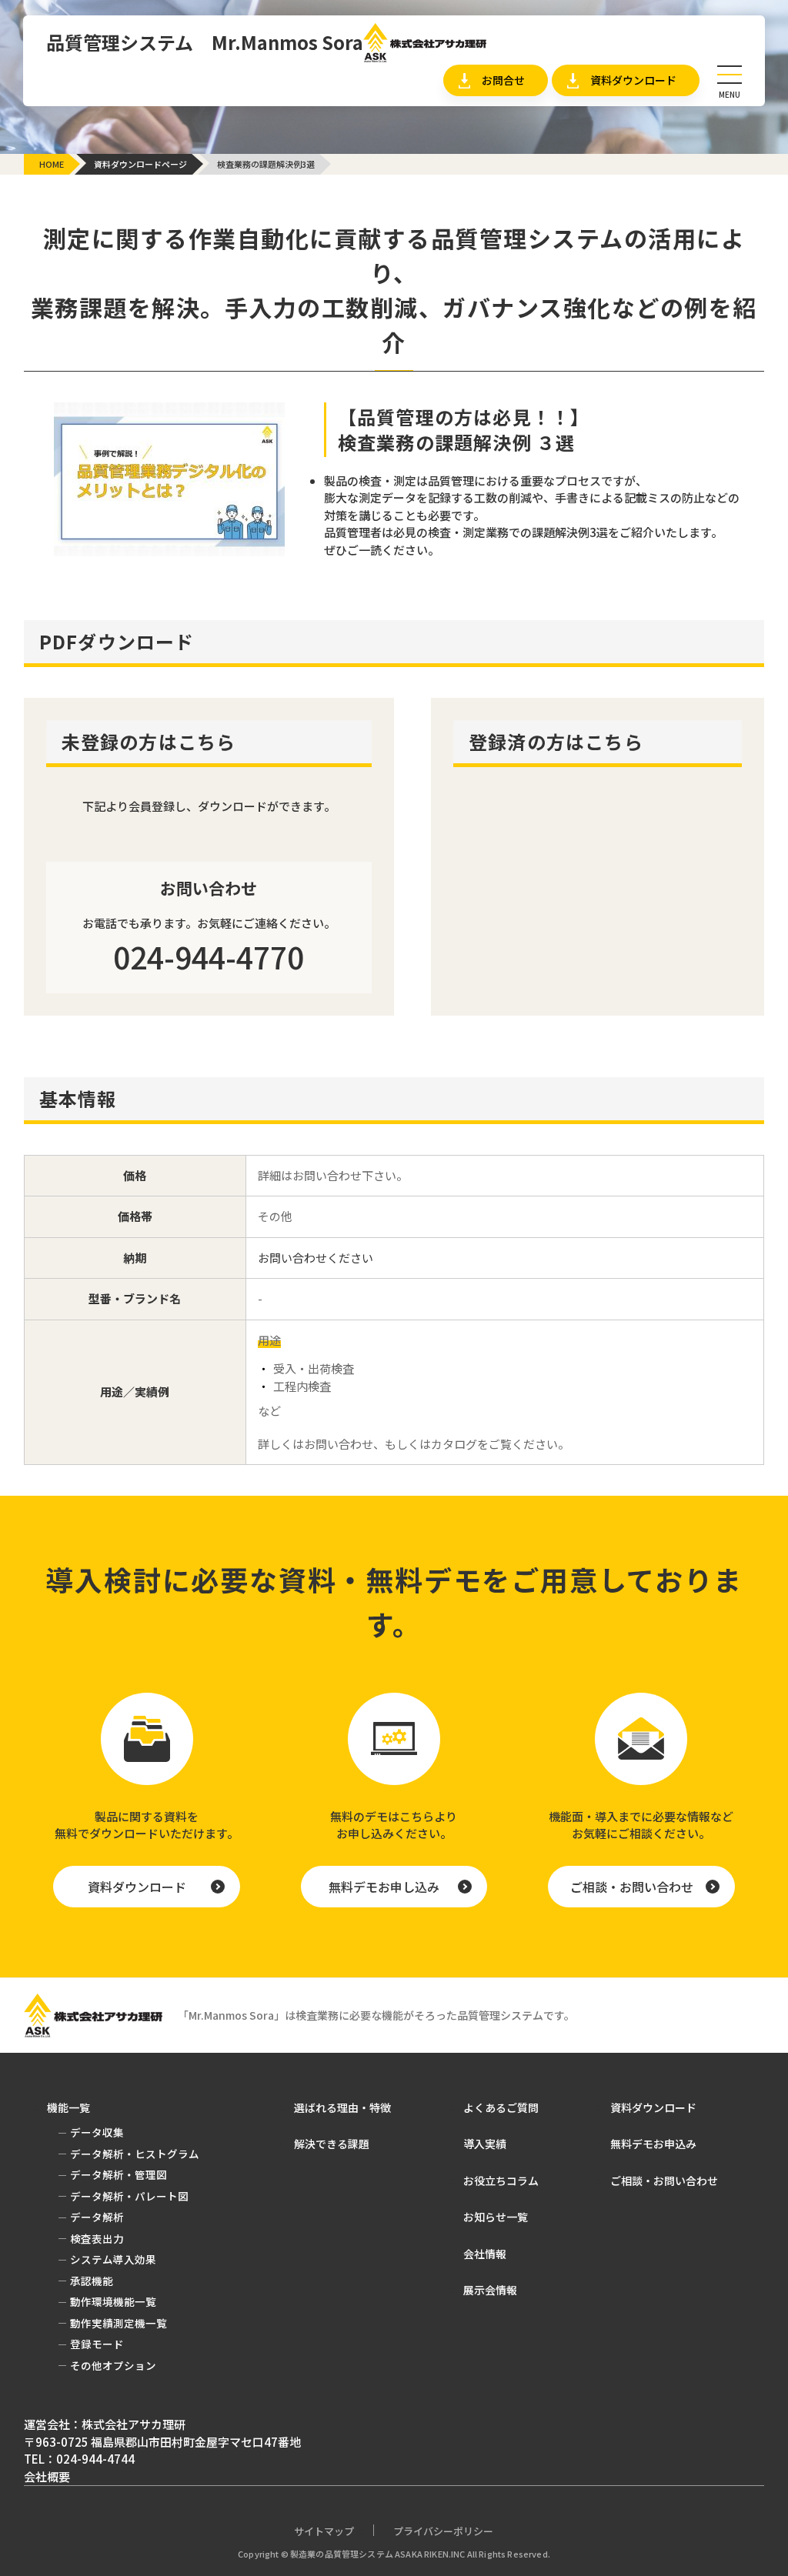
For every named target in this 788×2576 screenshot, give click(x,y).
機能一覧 (244, 179)
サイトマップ (324, 2531)
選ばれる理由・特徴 (342, 2107)
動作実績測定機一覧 (119, 2323)
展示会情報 (490, 2290)
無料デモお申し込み (384, 1887)
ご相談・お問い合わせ (632, 1887)
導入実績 (485, 2144)
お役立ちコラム (501, 2181)
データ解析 (97, 2217)
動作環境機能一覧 (113, 2301)
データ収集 (258, 214)
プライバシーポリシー (443, 2531)
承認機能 (92, 2281)
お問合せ (503, 80)
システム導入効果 (113, 2259)
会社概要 (47, 2476)
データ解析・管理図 (119, 2174)
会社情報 (485, 2254)
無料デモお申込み (653, 2144)
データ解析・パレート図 (129, 2196)
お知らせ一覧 (436, 210)
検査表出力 (97, 2238)
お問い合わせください (316, 1258)
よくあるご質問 (501, 2107)
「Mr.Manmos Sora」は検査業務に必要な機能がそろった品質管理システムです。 (376, 2015)
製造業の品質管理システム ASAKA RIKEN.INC (377, 2554)
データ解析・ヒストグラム (135, 2154)
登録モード (97, 2344)
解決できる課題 (87, 210)
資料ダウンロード (633, 80)
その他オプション (113, 2365)
